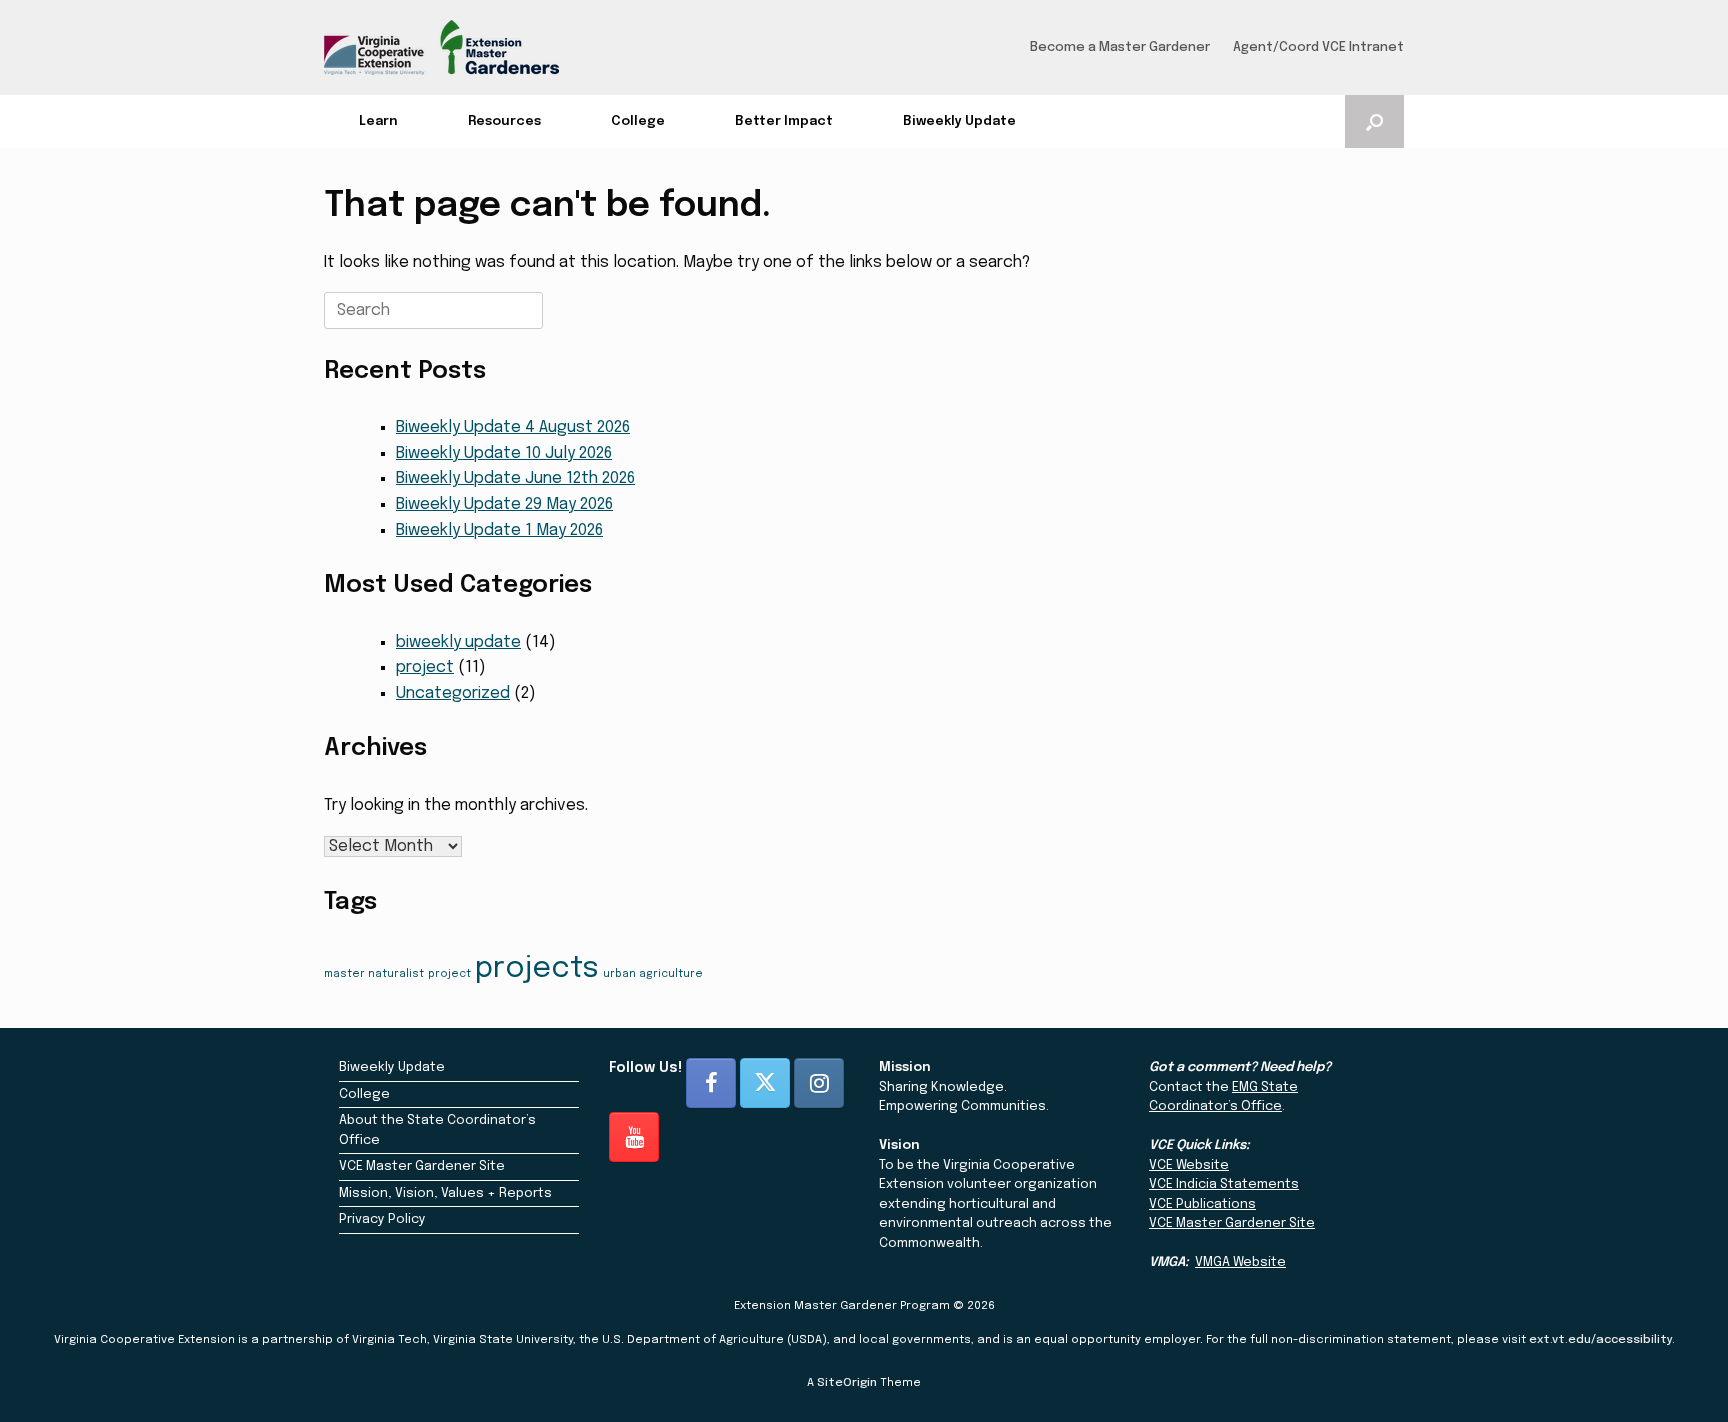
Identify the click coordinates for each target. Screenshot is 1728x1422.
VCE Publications (1202, 1204)
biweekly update (458, 642)
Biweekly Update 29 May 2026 (504, 504)
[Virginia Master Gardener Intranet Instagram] (819, 1083)
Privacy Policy (382, 1219)
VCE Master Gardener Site (422, 1166)
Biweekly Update (959, 121)
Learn (378, 121)
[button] (1374, 121)
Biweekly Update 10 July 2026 (504, 453)
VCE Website (1189, 1165)
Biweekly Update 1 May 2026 (499, 530)
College (638, 121)
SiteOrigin (847, 1383)
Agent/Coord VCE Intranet (1318, 47)
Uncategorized (453, 693)
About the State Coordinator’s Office (437, 1130)
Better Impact (784, 121)
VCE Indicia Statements (1224, 1184)
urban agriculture (653, 974)
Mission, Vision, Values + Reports (445, 1193)
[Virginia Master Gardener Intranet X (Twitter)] (765, 1083)
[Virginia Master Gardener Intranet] (441, 47)
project (425, 667)
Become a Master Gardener (1120, 47)
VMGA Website (1240, 1262)
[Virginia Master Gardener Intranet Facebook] (711, 1083)
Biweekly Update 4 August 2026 (513, 427)
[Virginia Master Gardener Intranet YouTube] (634, 1137)
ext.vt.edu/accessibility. (1602, 1340)
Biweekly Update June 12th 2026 (515, 478)
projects (537, 969)
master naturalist (374, 974)
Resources (504, 121)
